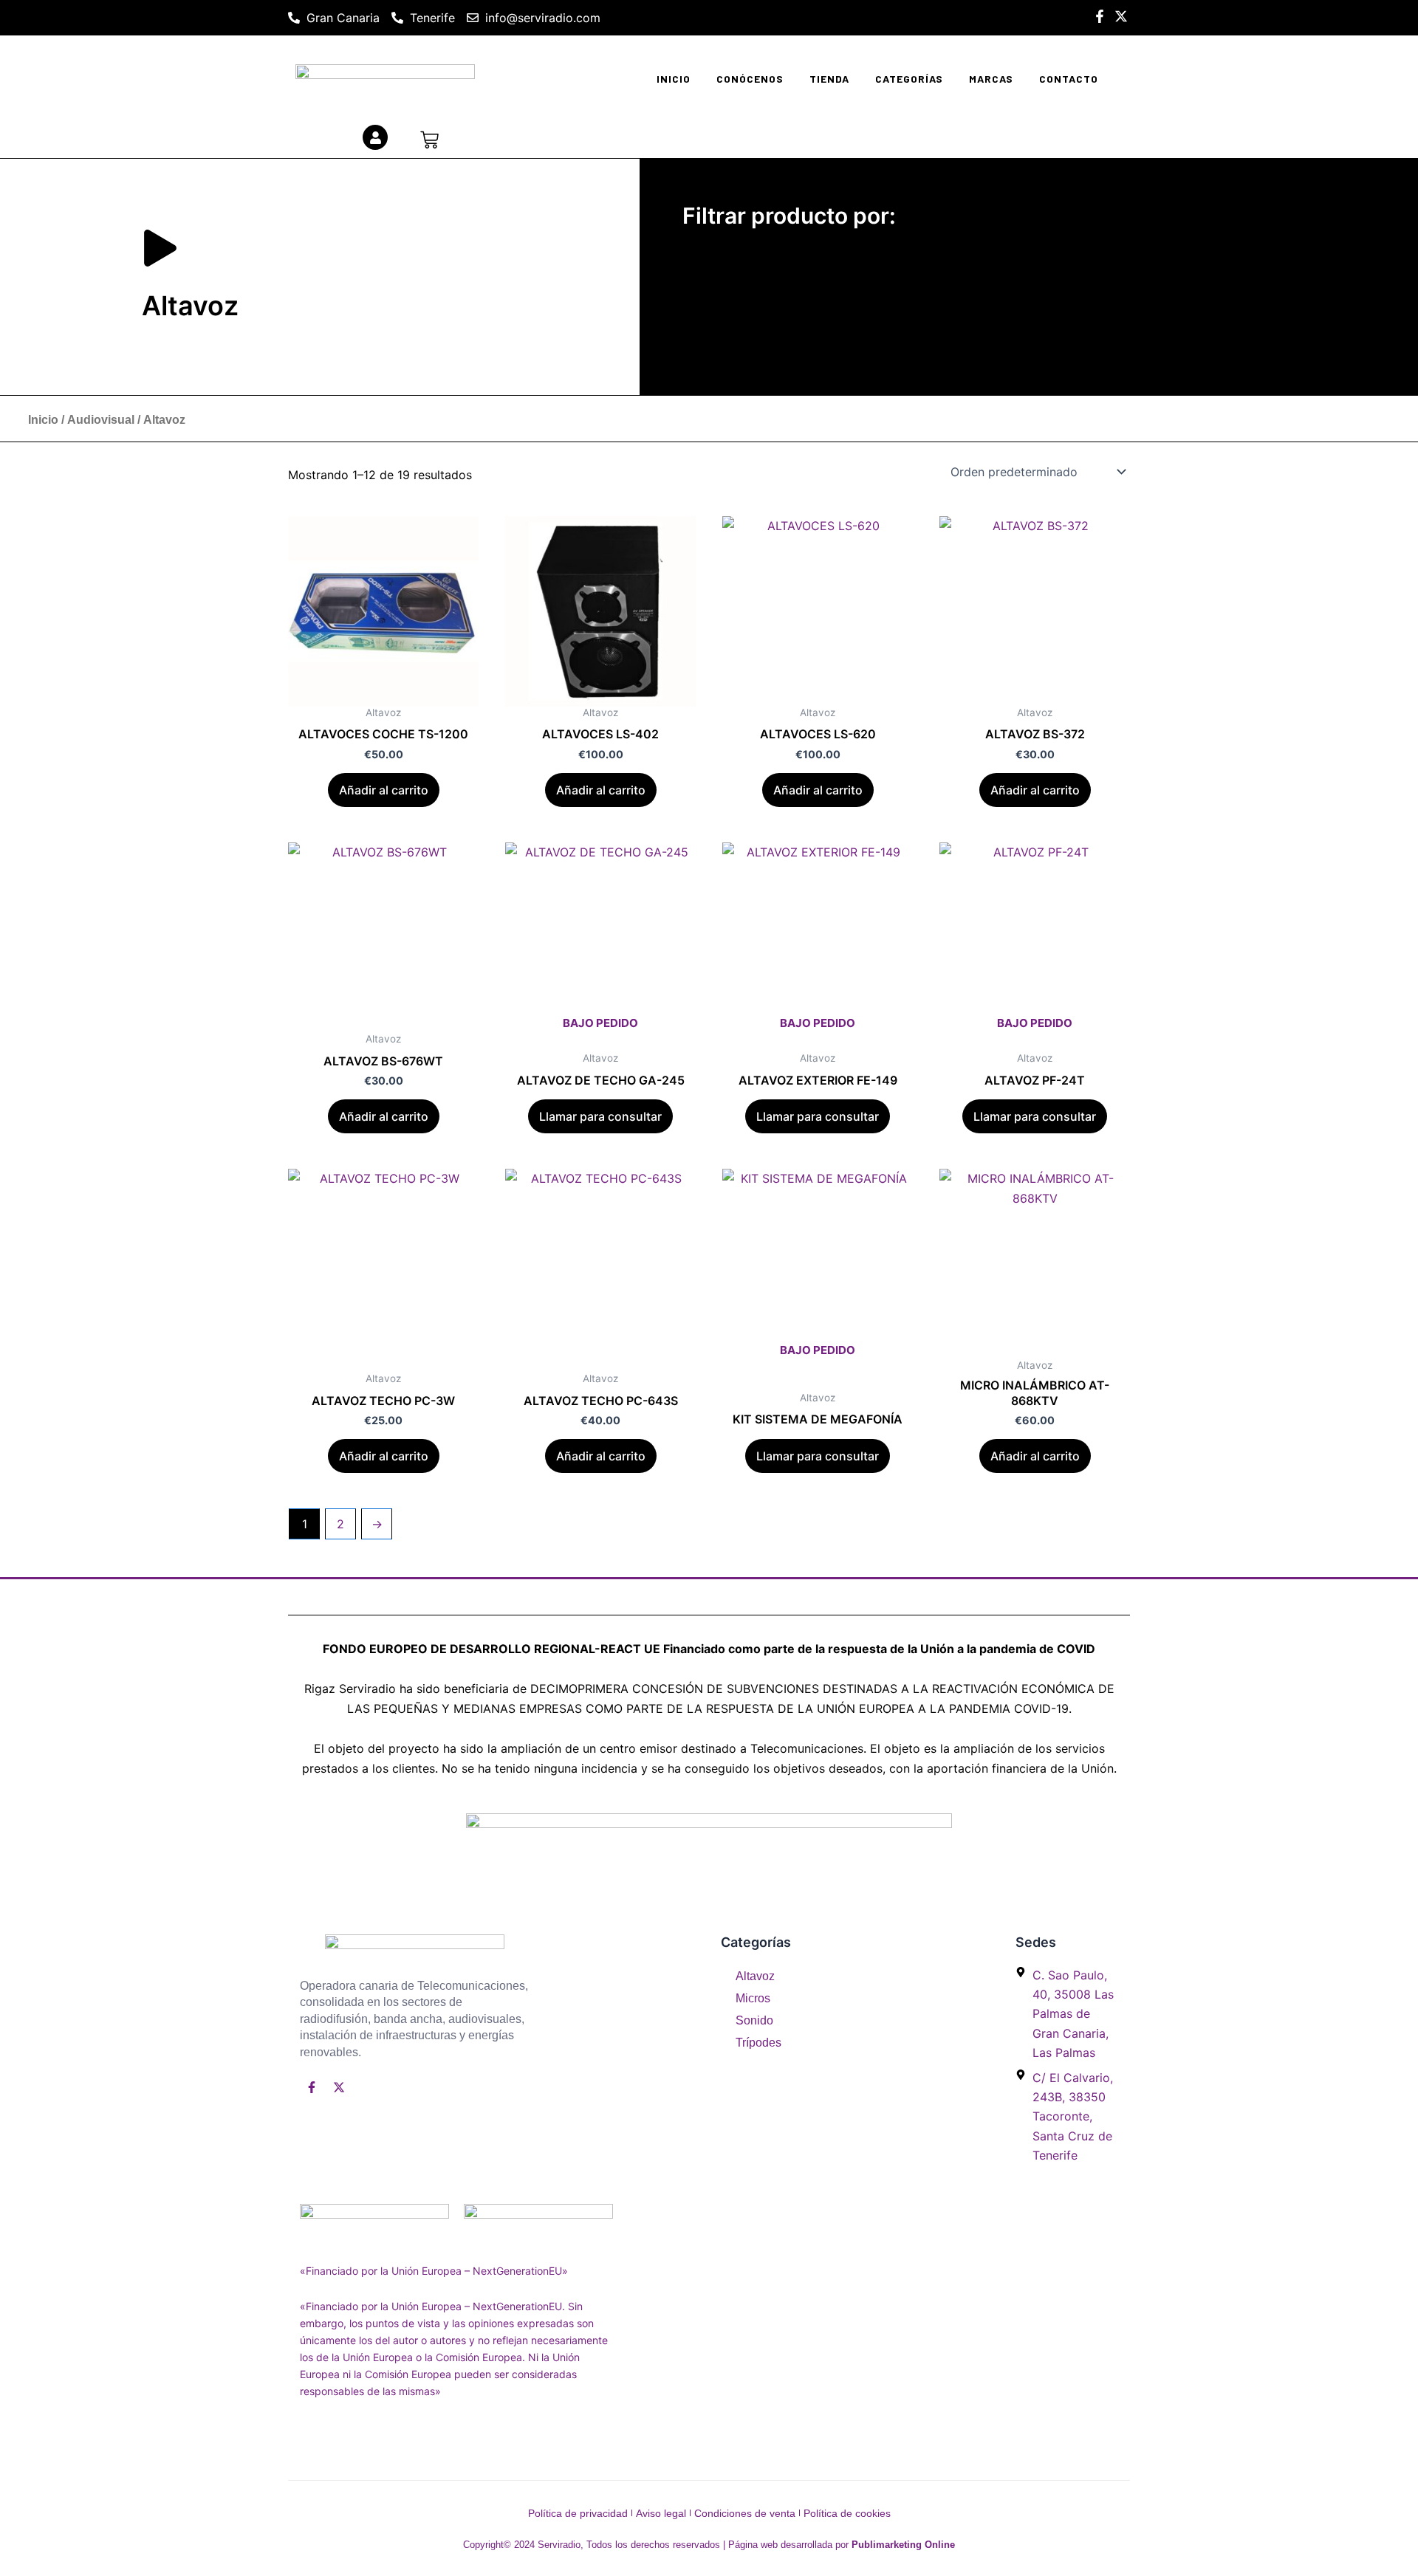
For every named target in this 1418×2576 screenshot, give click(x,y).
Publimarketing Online (903, 2545)
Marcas (991, 79)
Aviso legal (661, 2513)
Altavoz (755, 1976)
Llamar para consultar (600, 1116)
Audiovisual (101, 420)
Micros (753, 1998)
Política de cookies (847, 2513)
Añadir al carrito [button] (384, 790)
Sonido (754, 2020)
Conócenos (750, 79)
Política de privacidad (578, 2513)
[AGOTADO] (600, 938)
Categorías (909, 79)
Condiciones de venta (745, 2513)
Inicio (674, 79)
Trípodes (758, 2043)
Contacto (1069, 79)
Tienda (829, 79)
